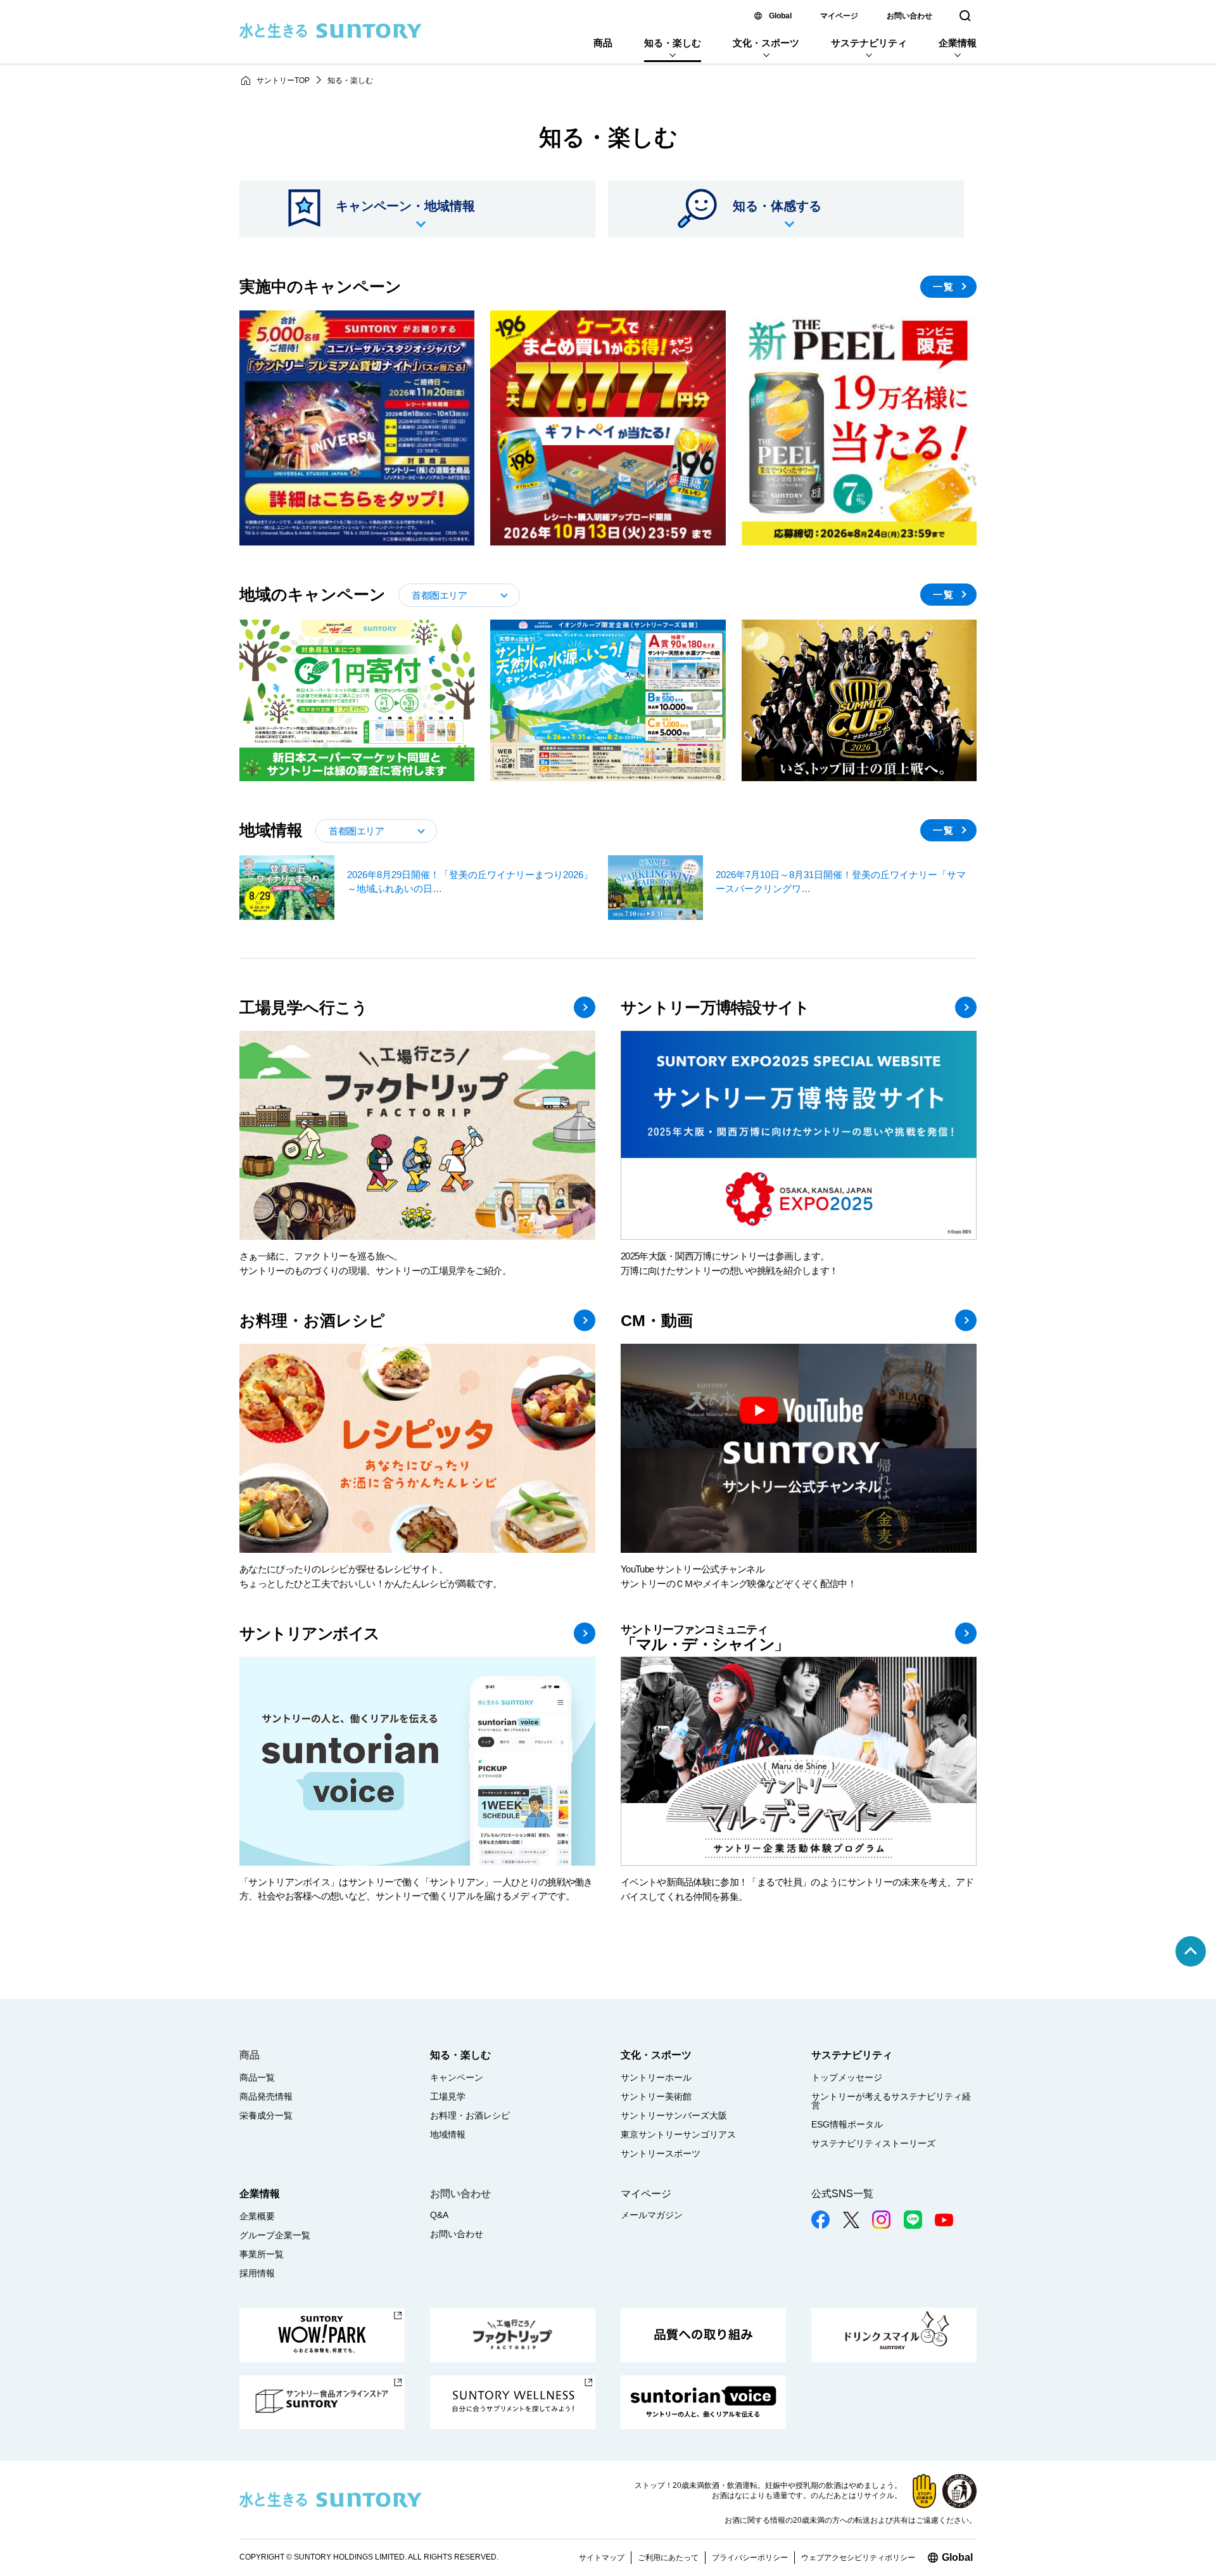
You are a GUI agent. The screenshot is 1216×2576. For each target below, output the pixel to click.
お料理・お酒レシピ (470, 2115)
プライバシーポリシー (750, 2558)
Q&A (439, 2215)
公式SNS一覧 (842, 2194)
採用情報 (257, 2273)
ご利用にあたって (668, 2558)
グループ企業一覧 (275, 2235)
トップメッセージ (847, 2077)
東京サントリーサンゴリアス (678, 2134)
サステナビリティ (869, 43)
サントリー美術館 (656, 2096)
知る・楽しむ (673, 43)
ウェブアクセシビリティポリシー (858, 2558)
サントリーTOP (283, 80)
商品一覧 (257, 2077)
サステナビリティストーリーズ (873, 2143)
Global (780, 16)
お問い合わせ (909, 16)
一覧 (944, 595)
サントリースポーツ (661, 2153)
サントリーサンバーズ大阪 (674, 2115)
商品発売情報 (266, 2096)
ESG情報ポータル (847, 2124)
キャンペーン (457, 2077)
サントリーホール (656, 2077)
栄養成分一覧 (266, 2115)
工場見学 (448, 2096)
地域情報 (448, 2134)
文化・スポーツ (766, 43)
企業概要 (257, 2216)
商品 (603, 43)
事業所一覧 (262, 2254)
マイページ (839, 16)
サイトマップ (602, 2558)
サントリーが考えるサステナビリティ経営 (891, 2101)
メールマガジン (652, 2215)
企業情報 (958, 43)
